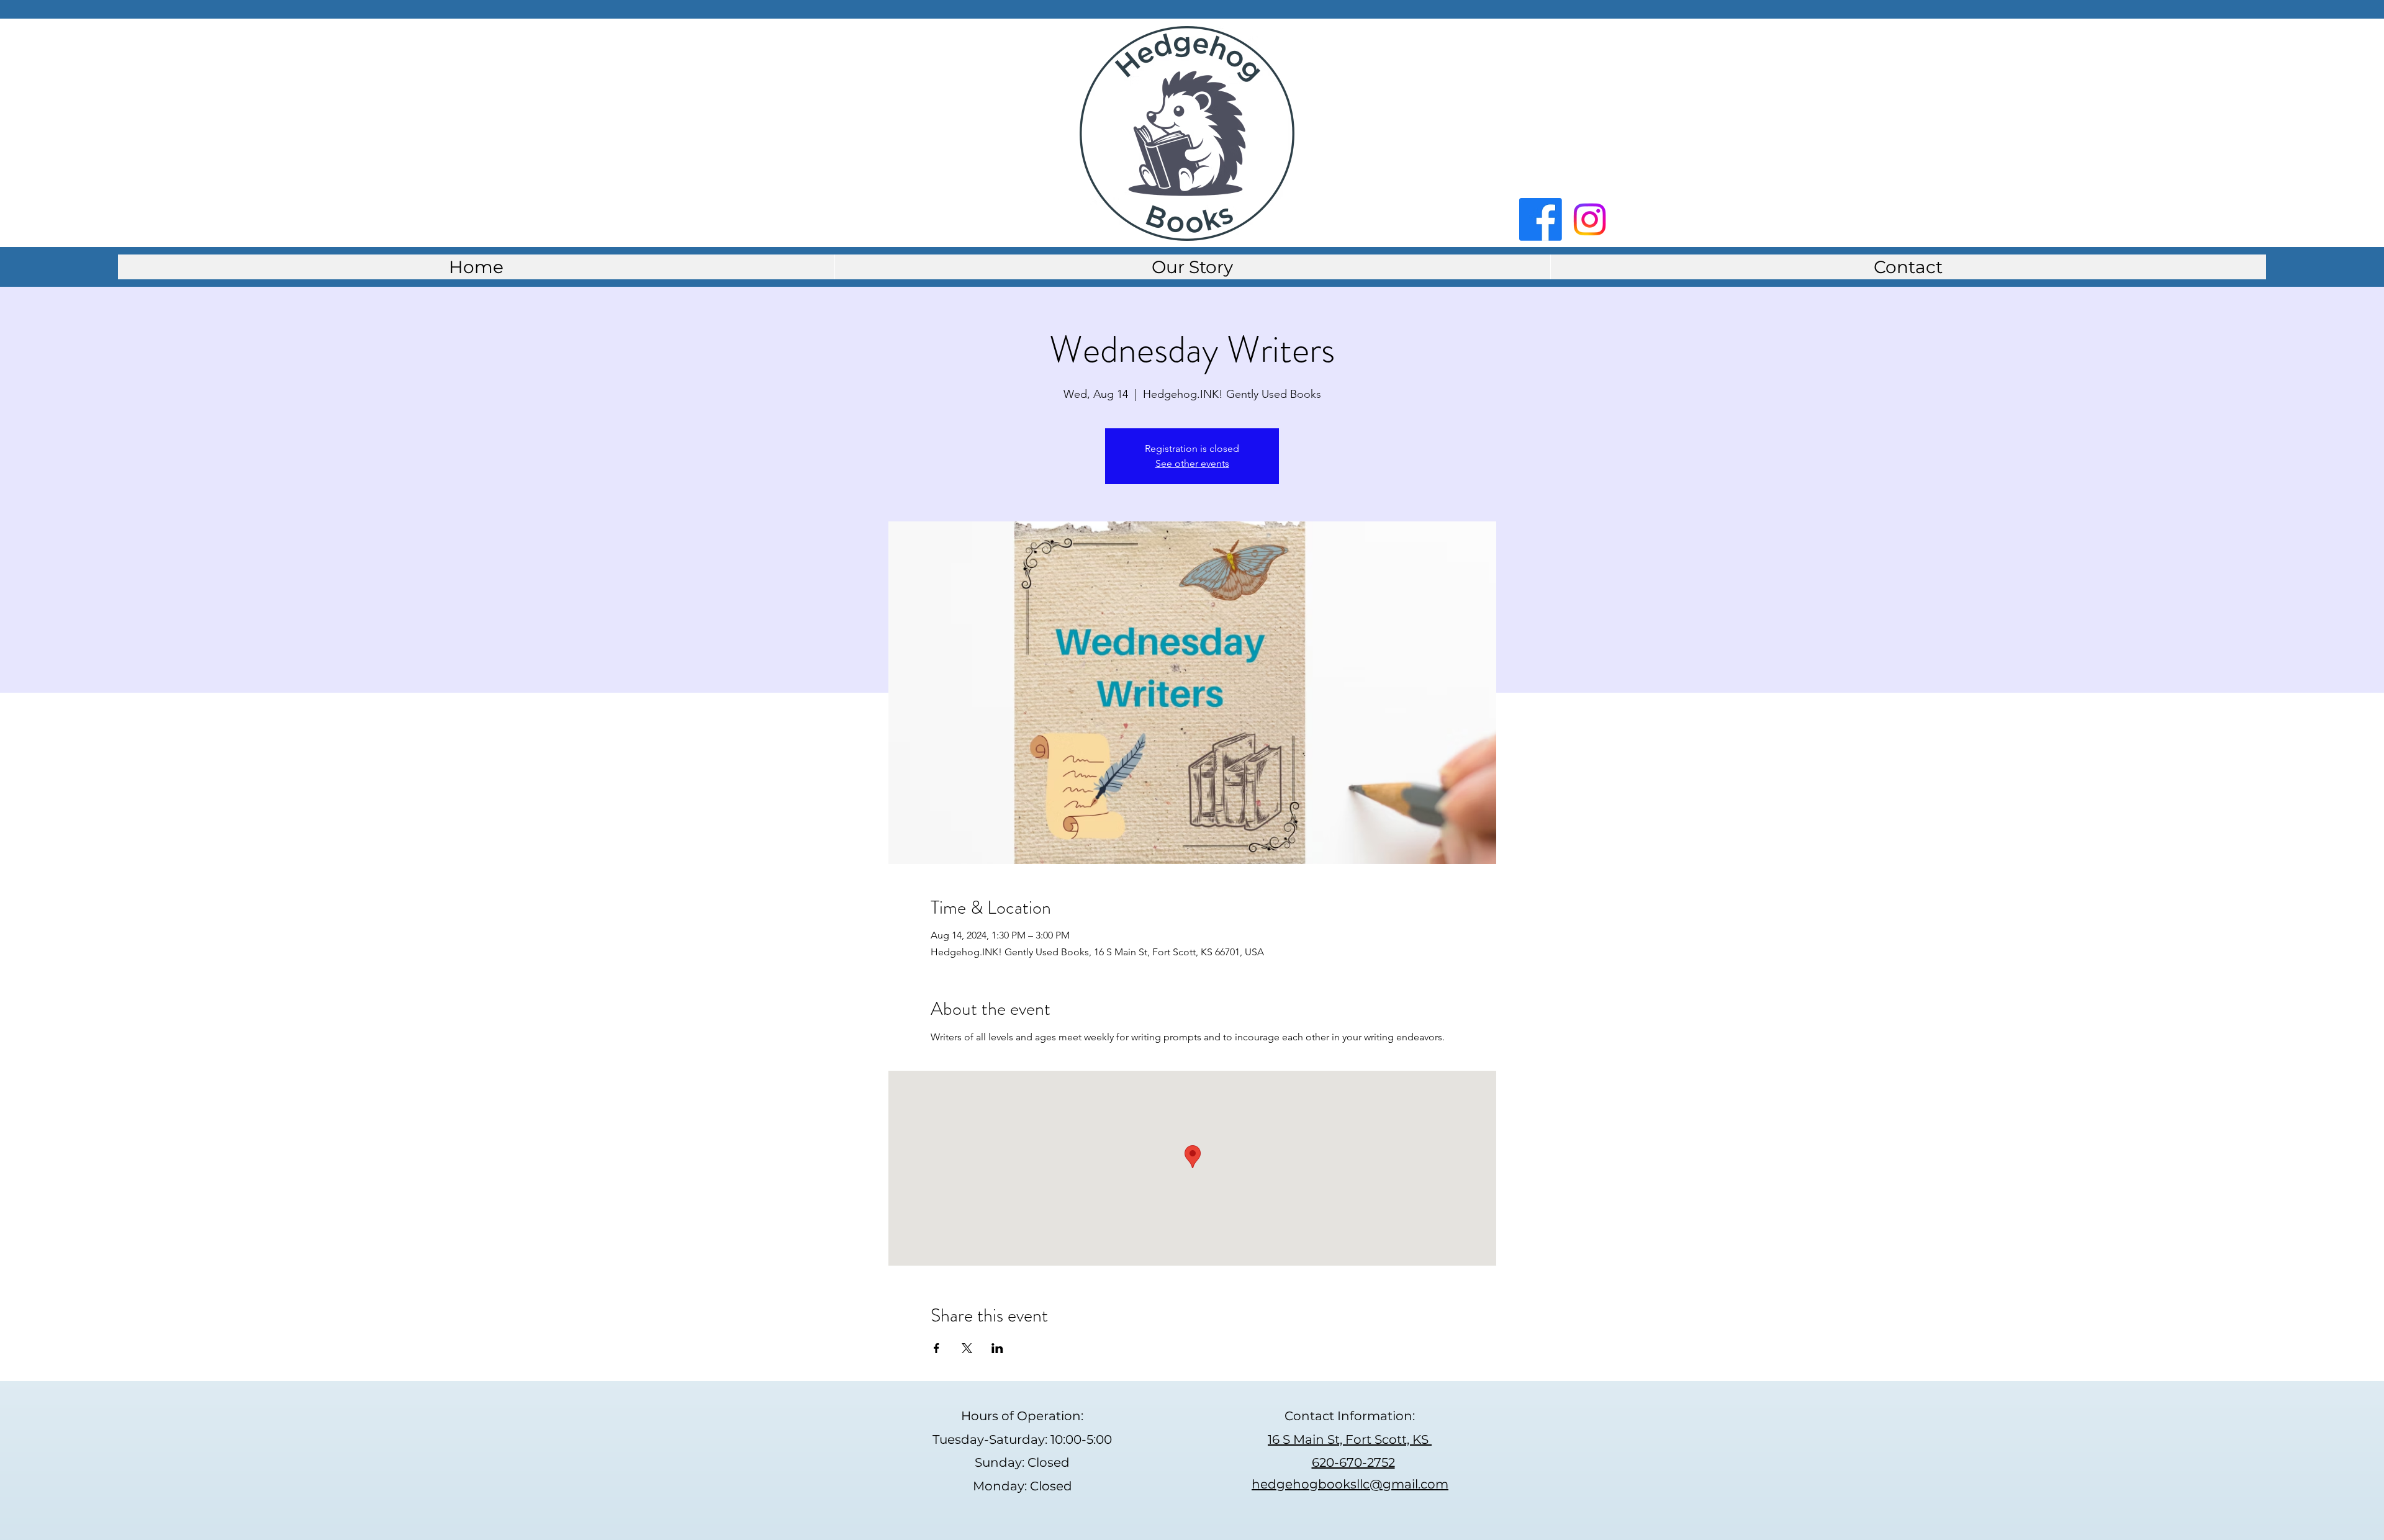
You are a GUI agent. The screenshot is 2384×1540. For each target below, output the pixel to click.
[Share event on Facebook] (937, 1348)
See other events (1192, 463)
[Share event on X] (967, 1348)
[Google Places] (1590, 219)
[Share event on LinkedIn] (997, 1348)
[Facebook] (1541, 219)
